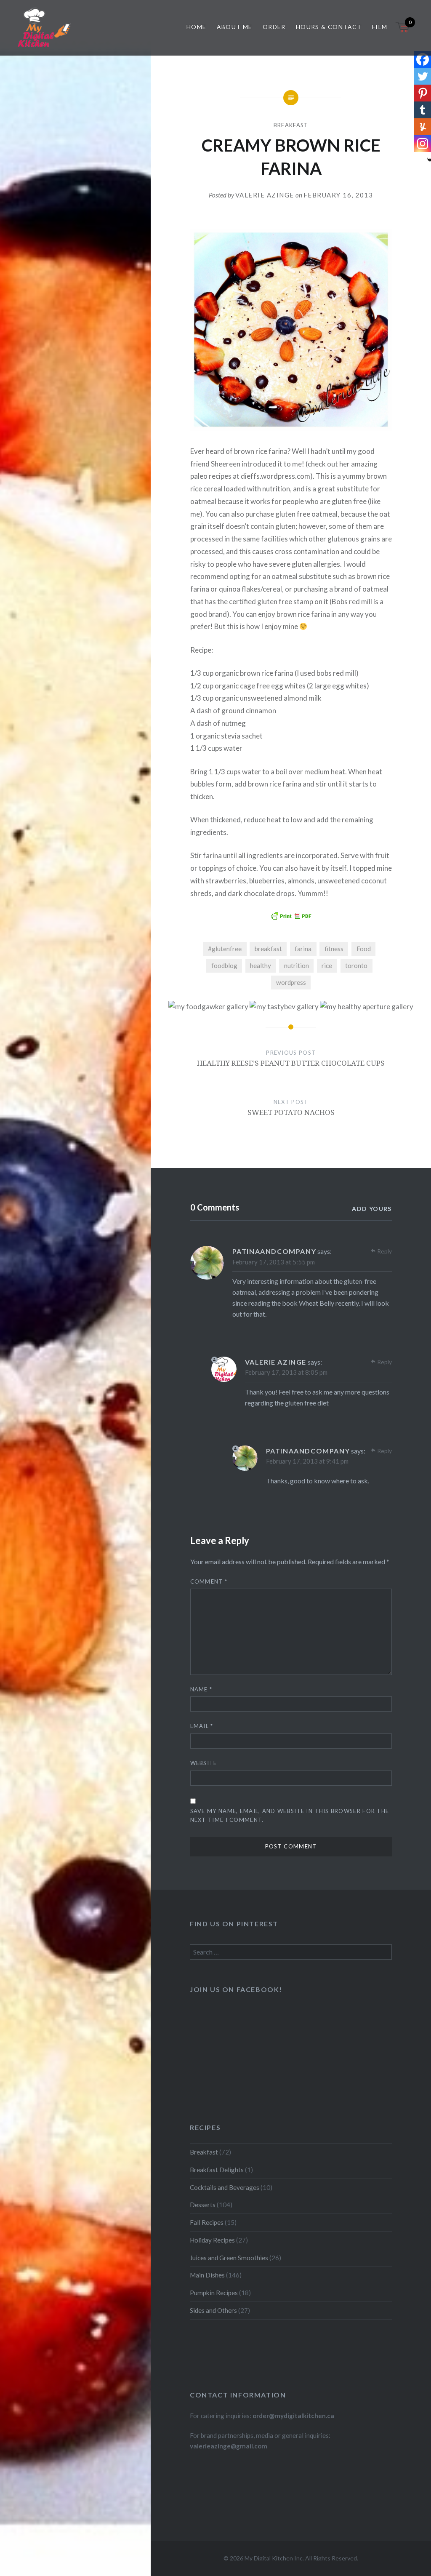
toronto (356, 965)
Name (201, 1689)
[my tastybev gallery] (284, 1007)
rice (327, 965)
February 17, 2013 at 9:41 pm (307, 1461)
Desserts (203, 2205)
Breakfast (291, 125)
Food (364, 949)
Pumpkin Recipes (214, 2293)
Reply (384, 1251)
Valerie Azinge (265, 195)
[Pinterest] (423, 93)
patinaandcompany (274, 1251)
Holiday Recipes (212, 2240)
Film (380, 27)
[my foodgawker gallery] (208, 1007)
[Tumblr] (423, 110)
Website (204, 1763)
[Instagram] (423, 144)
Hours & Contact (329, 27)
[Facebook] (423, 59)
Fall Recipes (207, 2222)
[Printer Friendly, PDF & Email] (291, 916)
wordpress (291, 982)
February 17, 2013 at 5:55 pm (274, 1262)
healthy (261, 965)
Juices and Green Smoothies (229, 2258)
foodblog (224, 965)
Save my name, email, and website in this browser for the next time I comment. (290, 1815)
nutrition (297, 965)
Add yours (372, 1209)
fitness (334, 949)
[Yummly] (423, 127)
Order (274, 27)
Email (202, 1726)
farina (303, 949)
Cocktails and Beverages (225, 2187)
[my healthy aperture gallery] (367, 1007)
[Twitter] (423, 76)
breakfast (268, 949)
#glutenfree (225, 949)
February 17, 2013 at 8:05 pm (286, 1372)
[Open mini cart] (403, 32)
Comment (209, 1581)
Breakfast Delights (217, 2170)
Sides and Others (213, 2310)
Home (197, 27)
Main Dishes (207, 2275)
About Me (235, 27)
